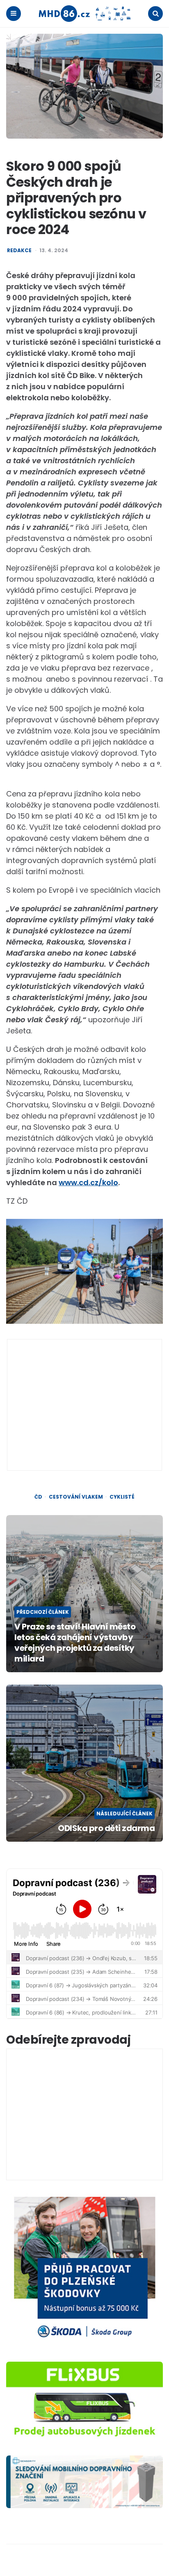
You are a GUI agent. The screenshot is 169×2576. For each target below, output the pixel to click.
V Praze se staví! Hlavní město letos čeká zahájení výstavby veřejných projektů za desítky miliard (75, 1643)
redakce (19, 251)
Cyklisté (122, 1497)
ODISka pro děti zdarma (106, 1828)
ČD (38, 1497)
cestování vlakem (76, 1497)
